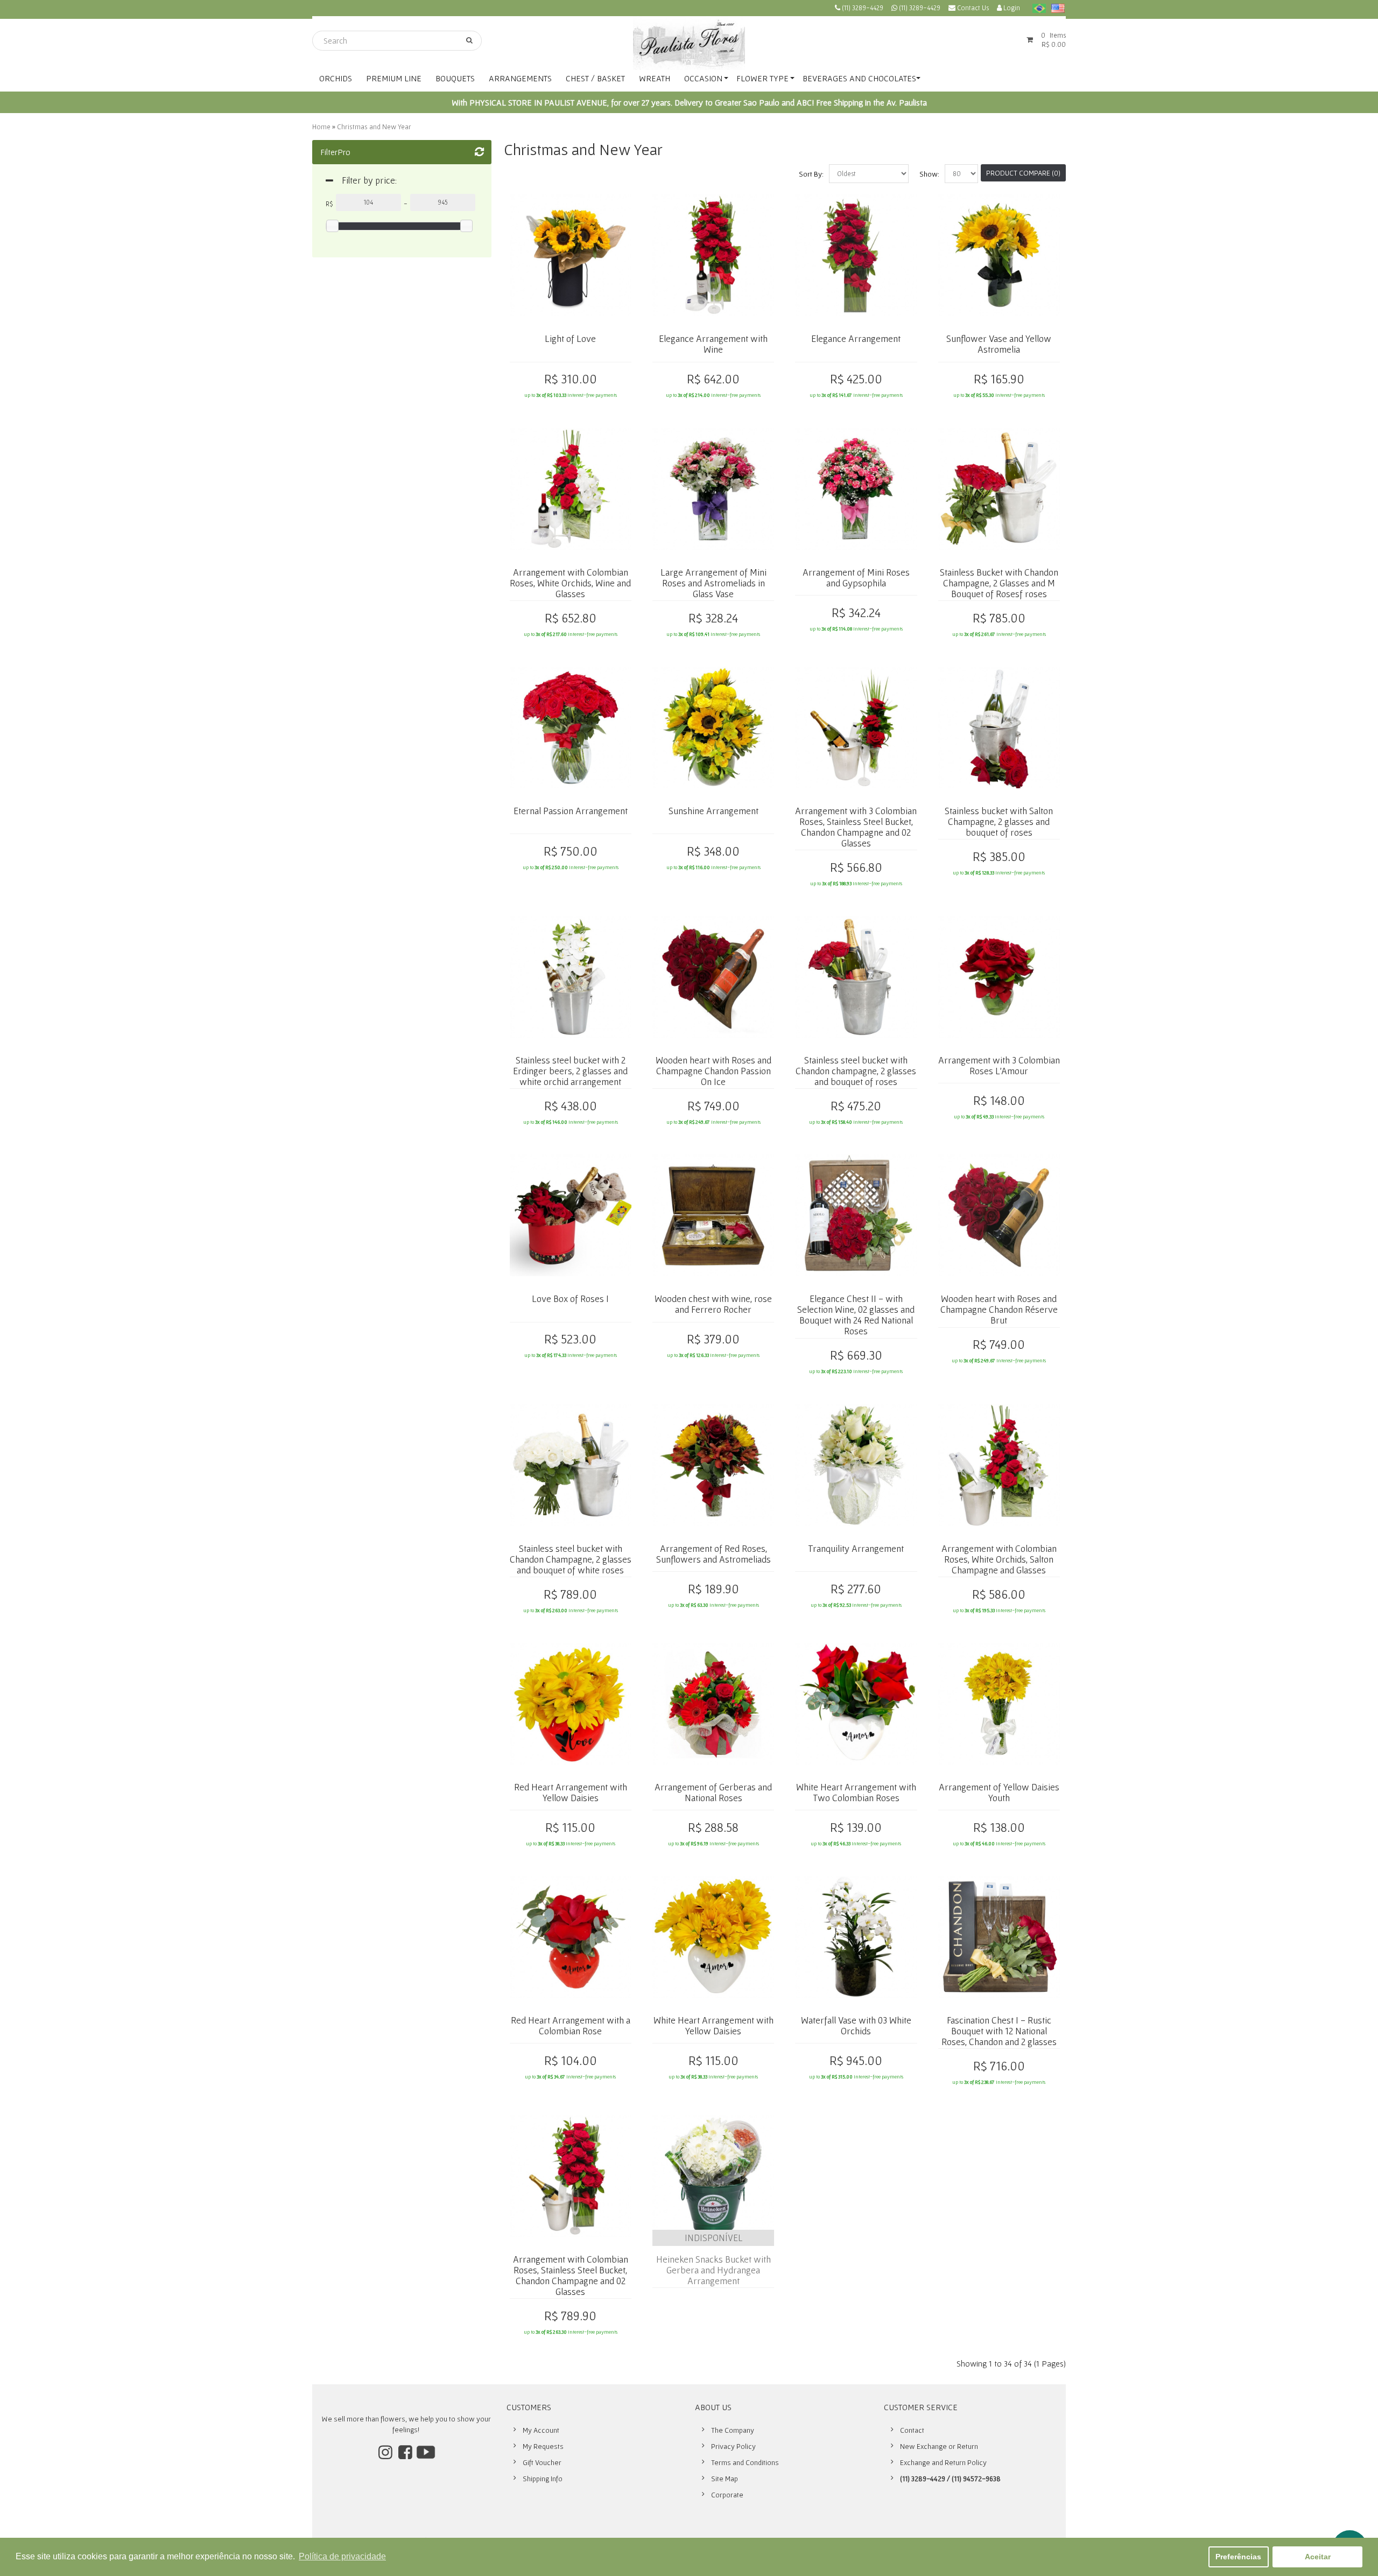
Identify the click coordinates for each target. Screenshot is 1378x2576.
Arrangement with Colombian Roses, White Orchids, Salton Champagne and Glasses (999, 1559)
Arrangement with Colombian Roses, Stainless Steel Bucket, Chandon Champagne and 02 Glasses (571, 2275)
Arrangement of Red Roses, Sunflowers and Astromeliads (713, 1554)
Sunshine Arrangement (713, 811)
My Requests (543, 2446)
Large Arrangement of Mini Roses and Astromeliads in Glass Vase (713, 583)
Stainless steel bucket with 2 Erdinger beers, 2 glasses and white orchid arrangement (570, 1071)
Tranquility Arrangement (856, 1548)
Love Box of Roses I (570, 1298)
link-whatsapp (916, 9)
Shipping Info (543, 2479)
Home (321, 127)
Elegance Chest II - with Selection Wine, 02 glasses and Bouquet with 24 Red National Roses (856, 1315)
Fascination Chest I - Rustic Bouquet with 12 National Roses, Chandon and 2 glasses (999, 2031)
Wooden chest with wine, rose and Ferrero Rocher (713, 1304)
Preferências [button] (1238, 2557)
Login (1011, 8)
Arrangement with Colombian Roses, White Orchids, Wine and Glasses (570, 583)
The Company (733, 2430)
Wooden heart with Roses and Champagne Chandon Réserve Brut (999, 1309)
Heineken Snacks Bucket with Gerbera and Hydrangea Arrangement (713, 2270)
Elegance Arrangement (856, 338)
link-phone (859, 9)
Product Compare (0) (1023, 173)
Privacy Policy (733, 2446)
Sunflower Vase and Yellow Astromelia (999, 344)
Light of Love (570, 338)
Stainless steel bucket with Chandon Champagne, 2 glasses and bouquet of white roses (571, 1559)
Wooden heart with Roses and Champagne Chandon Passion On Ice (713, 1071)
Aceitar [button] (1318, 2557)
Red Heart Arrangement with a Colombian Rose (571, 2025)
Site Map (725, 2479)
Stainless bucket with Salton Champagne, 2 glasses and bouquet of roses (999, 821)
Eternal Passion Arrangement (571, 811)
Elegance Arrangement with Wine (713, 344)
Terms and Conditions (745, 2462)
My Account (541, 2430)
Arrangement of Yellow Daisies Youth (999, 1792)
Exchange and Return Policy (943, 2462)
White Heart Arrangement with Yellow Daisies (713, 2025)
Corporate (727, 2495)
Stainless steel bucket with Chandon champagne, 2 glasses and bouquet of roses (856, 1071)
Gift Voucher (542, 2462)
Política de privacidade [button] (342, 2556)
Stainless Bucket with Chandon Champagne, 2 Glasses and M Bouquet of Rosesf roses (999, 583)
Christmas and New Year (374, 127)
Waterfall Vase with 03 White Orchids (856, 2025)
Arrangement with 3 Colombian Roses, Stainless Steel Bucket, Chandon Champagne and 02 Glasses (856, 827)
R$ (329, 204)
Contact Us (972, 8)
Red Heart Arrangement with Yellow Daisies (571, 1792)
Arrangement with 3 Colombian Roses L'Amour (999, 1065)
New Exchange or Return (939, 2446)
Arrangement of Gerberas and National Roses (713, 1792)
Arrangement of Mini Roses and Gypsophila (856, 577)
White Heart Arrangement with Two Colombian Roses (856, 1792)
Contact (912, 2430)
